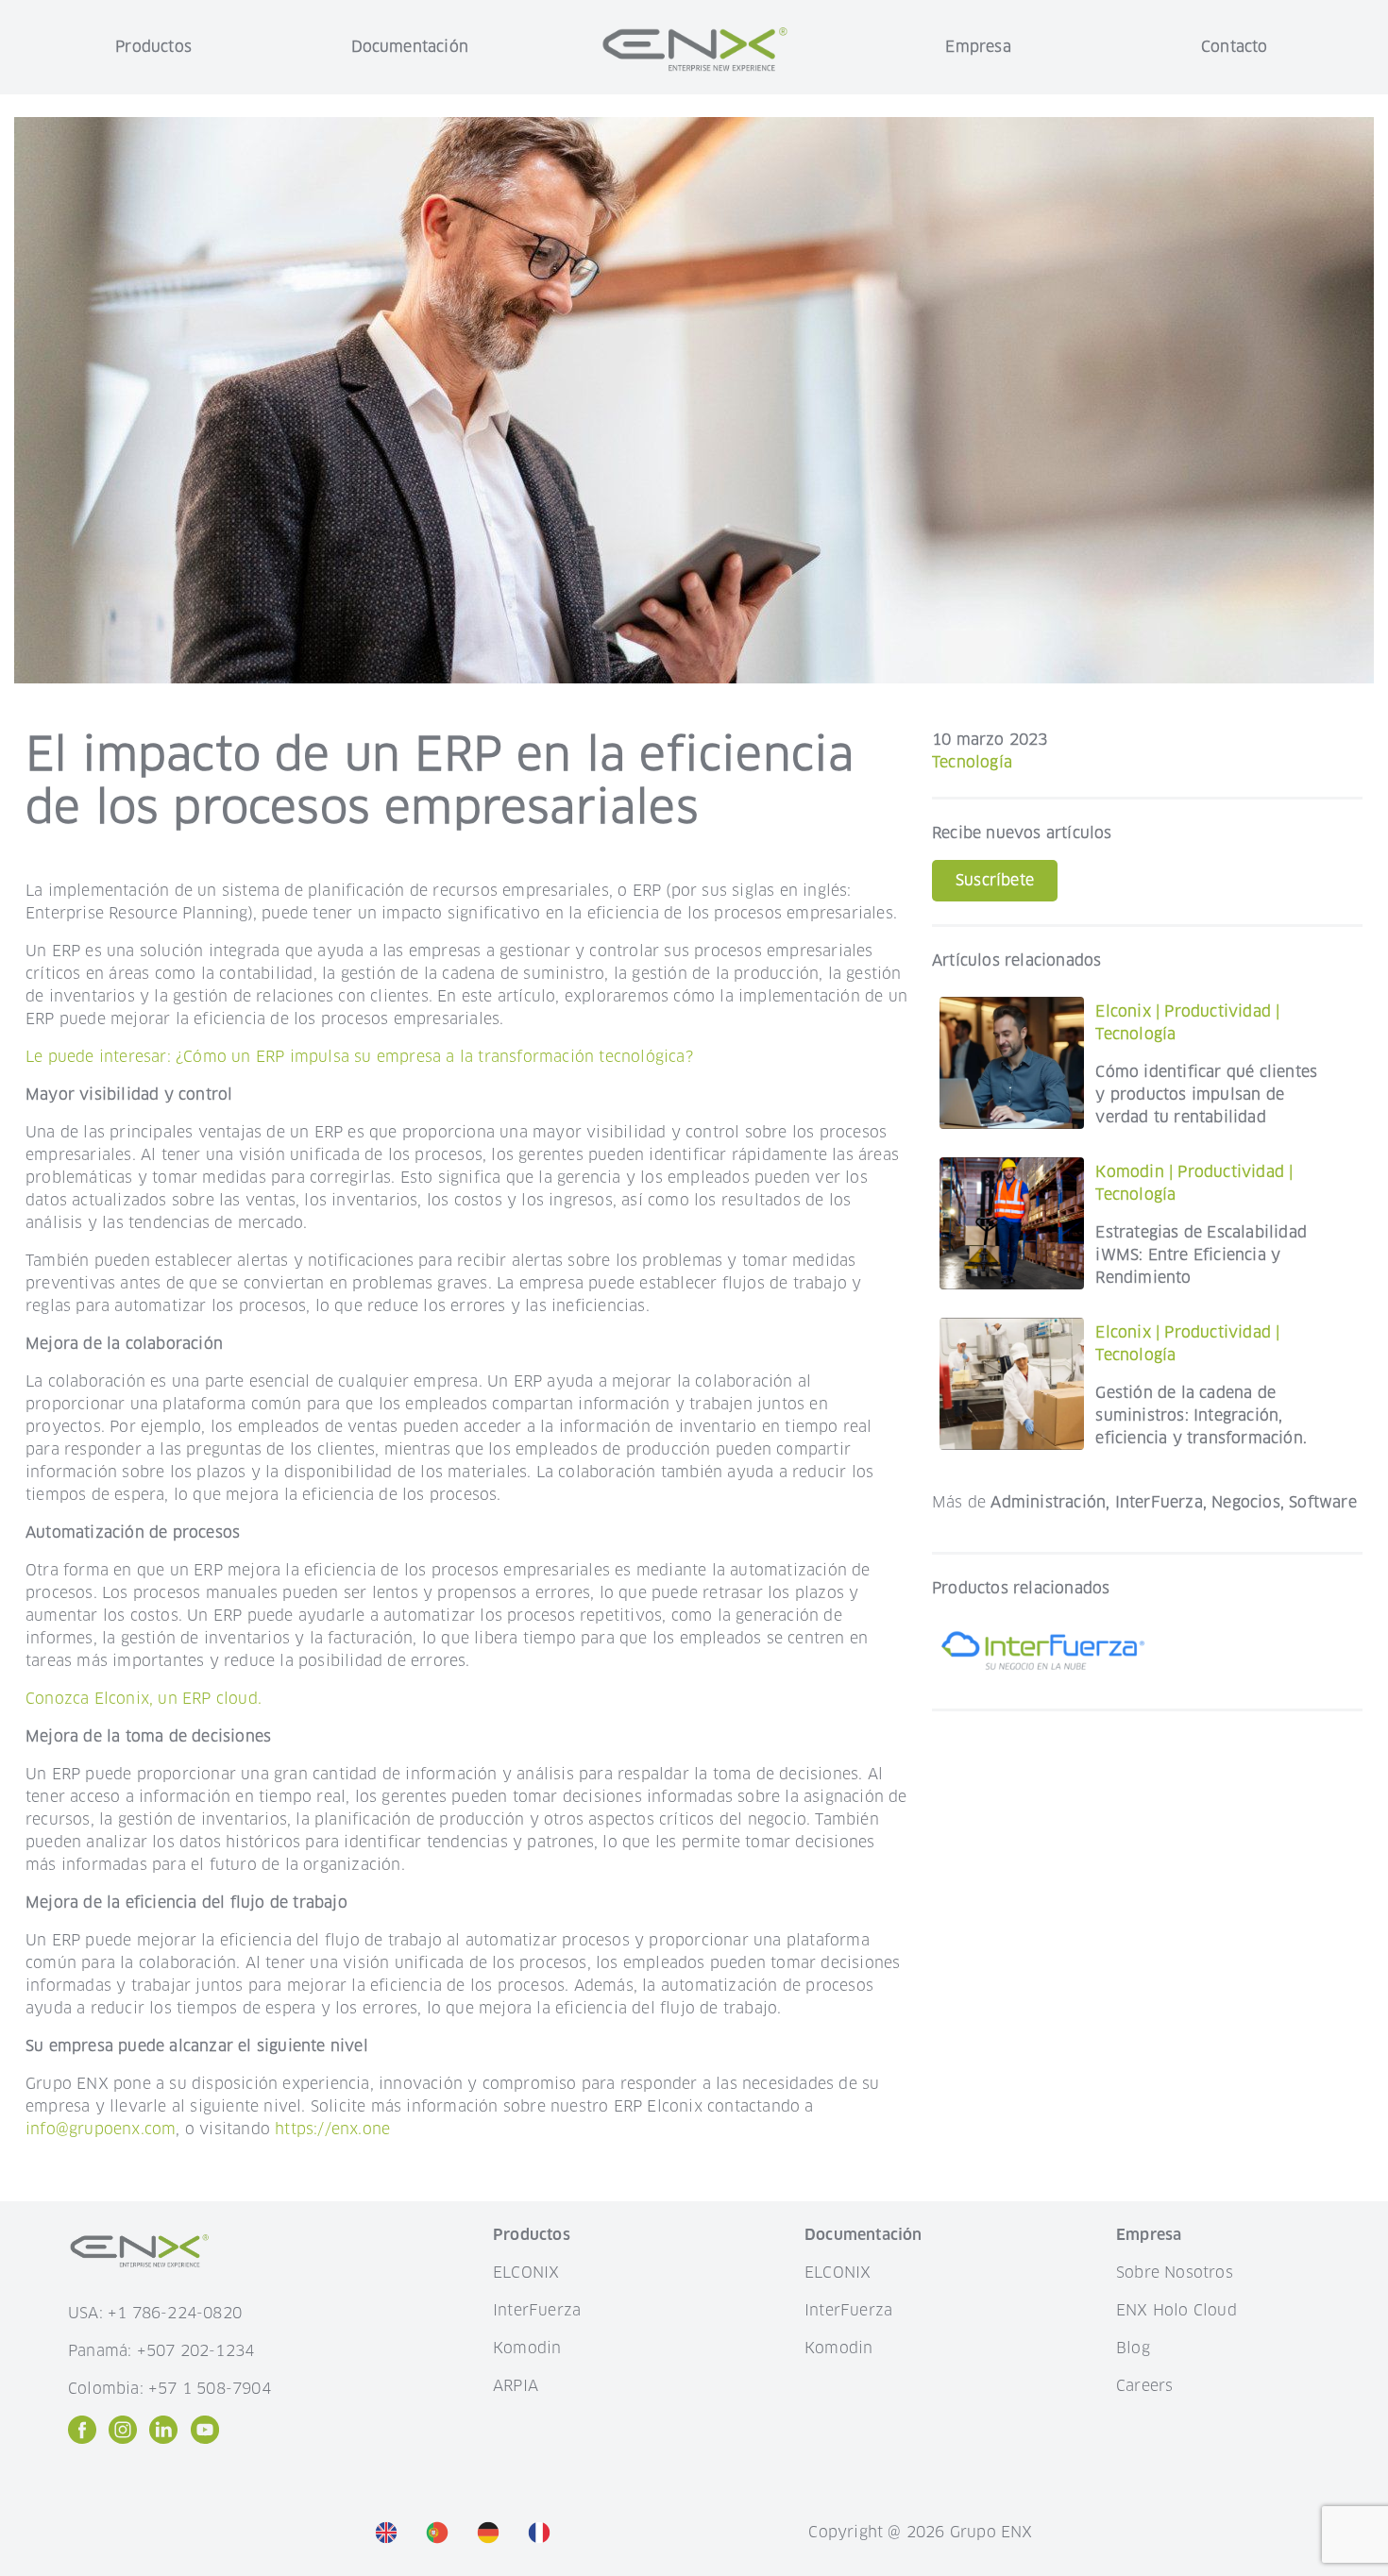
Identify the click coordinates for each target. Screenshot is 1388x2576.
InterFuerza (1159, 1502)
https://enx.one (332, 2129)
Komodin (1129, 1172)
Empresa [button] (978, 47)
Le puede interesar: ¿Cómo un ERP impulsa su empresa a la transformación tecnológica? (359, 1057)
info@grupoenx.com (101, 2129)
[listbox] (467, 2533)
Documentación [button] (410, 47)
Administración (1048, 1502)
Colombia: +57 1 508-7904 (169, 2389)
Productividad (1218, 1011)
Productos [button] (153, 47)
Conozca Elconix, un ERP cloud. (144, 1699)
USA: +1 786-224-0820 (155, 2313)
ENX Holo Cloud (1176, 2310)
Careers (1144, 2386)
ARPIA (516, 2386)
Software (1323, 1502)
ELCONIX (526, 2273)
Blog (1133, 2348)
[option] (391, 2532)
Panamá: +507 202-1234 (161, 2351)
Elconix (1123, 1011)
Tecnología (972, 762)
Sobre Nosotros (1175, 2273)
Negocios (1246, 1502)
